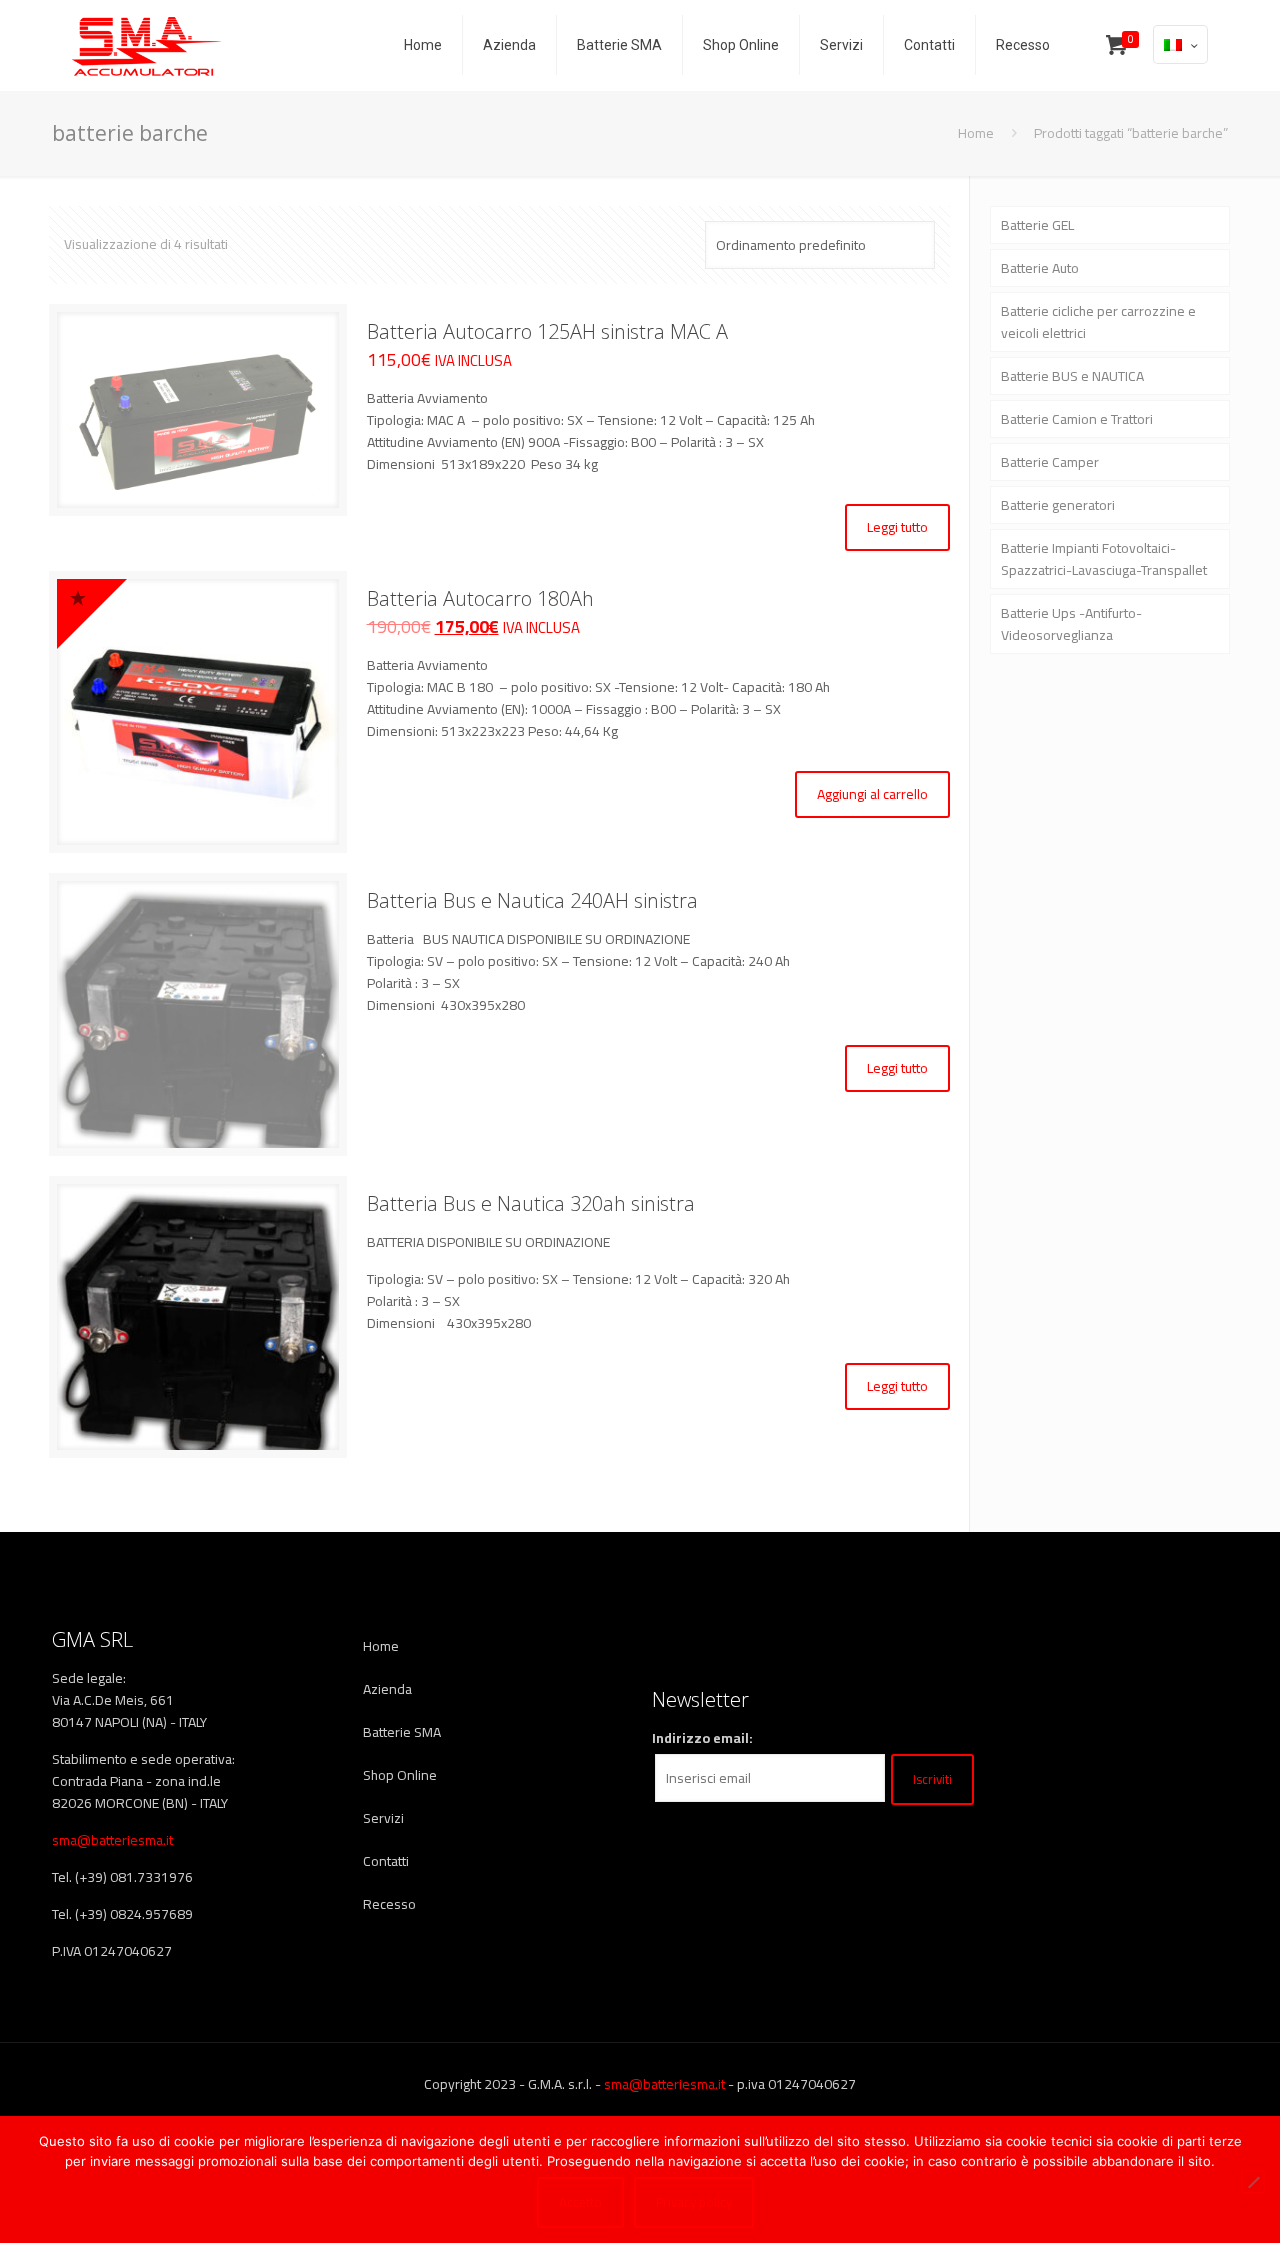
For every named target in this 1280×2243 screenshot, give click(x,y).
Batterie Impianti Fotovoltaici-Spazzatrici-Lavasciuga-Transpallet (1104, 559)
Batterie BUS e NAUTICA (1072, 376)
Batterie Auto (1040, 268)
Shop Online (400, 1775)
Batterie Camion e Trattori (1077, 419)
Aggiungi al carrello (872, 794)
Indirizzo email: (702, 1738)
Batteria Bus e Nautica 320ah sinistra (531, 1203)
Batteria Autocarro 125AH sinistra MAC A (547, 331)
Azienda (387, 1689)
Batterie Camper (1050, 462)
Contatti (386, 1861)
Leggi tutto (897, 527)
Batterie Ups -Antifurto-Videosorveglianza (1071, 624)
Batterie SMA (402, 1732)
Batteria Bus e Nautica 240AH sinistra (532, 900)
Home (976, 133)
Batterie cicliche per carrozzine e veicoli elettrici (1098, 322)
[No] (1253, 2182)
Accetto (580, 2202)
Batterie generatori (1058, 505)
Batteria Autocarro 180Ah (480, 598)
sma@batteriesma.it (112, 1840)
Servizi (383, 1818)
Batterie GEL (1037, 225)
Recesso (389, 1904)
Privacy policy (694, 2202)
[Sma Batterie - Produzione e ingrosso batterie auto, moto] (146, 45)
